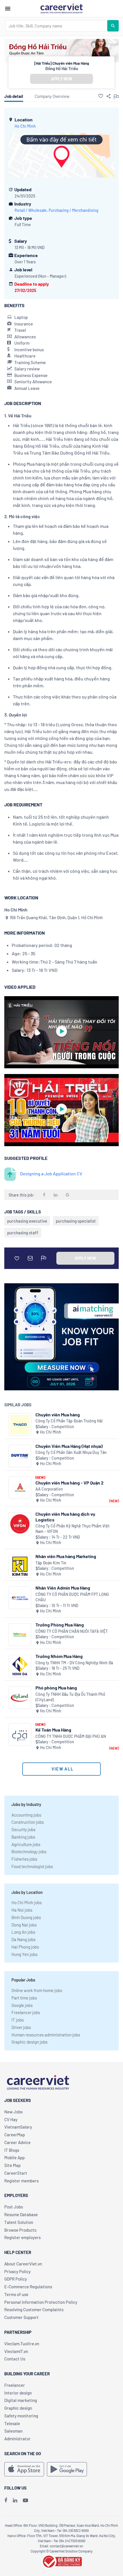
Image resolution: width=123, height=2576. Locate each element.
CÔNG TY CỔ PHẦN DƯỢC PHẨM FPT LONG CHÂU (72, 1597)
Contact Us (15, 2359)
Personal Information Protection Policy (41, 2302)
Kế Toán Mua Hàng (53, 1730)
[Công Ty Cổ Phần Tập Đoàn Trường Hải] (20, 1425)
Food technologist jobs (32, 1866)
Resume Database (21, 2214)
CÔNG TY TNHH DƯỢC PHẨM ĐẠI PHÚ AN (71, 1736)
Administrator (17, 2439)
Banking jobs (23, 1837)
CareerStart (16, 2173)
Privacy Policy (17, 2271)
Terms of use (16, 2294)
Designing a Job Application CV (51, 1173)
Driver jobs (21, 2027)
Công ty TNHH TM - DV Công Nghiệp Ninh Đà (74, 1663)
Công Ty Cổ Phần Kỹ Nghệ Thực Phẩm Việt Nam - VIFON (73, 1529)
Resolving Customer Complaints (34, 2309)
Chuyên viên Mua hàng (58, 1415)
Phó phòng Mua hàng (56, 1688)
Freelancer (15, 2385)
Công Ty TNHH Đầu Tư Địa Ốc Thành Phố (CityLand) (70, 1697)
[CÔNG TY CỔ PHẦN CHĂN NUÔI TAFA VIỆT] (20, 1635)
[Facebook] (6, 2500)
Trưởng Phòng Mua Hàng (60, 1625)
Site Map (12, 2165)
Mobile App (14, 2157)
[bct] (61, 2561)
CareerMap (15, 2135)
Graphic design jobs (29, 2042)
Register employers (22, 2237)
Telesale (12, 2423)
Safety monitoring (21, 2416)
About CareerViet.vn (23, 2264)
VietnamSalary (18, 2127)
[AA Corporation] (20, 1488)
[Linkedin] (15, 2500)
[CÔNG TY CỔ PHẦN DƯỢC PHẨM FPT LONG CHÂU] (20, 1598)
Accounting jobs (26, 1815)
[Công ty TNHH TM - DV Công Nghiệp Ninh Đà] (20, 1666)
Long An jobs (23, 1932)
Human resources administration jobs (46, 2035)
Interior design (18, 2393)
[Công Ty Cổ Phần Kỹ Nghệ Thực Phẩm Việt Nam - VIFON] (20, 1524)
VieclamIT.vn (16, 2351)
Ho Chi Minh (25, 126)
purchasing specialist (76, 1221)
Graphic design (18, 2408)
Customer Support (21, 2317)
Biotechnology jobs (29, 1851)
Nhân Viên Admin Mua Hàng (63, 1588)
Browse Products (20, 2230)
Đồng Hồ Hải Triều (62, 68)
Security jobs (23, 1829)
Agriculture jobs (26, 1844)
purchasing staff (23, 1233)
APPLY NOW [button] (61, 79)
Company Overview (52, 96)
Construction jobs (28, 1822)
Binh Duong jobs (26, 1917)
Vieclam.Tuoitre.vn (22, 2344)
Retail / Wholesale (31, 210)
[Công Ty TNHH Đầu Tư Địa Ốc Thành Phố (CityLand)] (20, 1698)
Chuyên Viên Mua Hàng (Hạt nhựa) (69, 1446)
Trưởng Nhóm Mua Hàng (59, 1656)
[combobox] (56, 26)
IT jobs (18, 2020)
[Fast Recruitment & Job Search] (61, 8)
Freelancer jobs (26, 2012)
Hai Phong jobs (25, 1947)
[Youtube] (25, 2500)
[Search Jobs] (113, 26)
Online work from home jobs (37, 1990)
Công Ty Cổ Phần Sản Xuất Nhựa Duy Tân (71, 1452)
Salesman (13, 2431)
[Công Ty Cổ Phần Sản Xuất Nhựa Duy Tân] (20, 1456)
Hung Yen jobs (24, 1954)
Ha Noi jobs (22, 1910)
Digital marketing (21, 2400)
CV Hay (11, 2119)
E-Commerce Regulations (28, 2287)
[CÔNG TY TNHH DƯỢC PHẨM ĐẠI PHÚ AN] (20, 1735)
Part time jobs (24, 1998)
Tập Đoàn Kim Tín (51, 1563)
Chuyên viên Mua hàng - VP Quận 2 (70, 1483)
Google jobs (22, 2005)
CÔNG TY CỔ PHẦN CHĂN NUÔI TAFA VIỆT (72, 1631)
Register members (21, 2181)
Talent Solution (19, 2222)
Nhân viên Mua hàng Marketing (66, 1556)
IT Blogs (12, 2150)
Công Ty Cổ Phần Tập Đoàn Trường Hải (69, 1421)
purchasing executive (27, 1221)
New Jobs (13, 2112)
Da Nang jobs (23, 1939)
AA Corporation (49, 1489)
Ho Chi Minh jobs (27, 1902)
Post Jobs (14, 2207)
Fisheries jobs (24, 1859)
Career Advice (17, 2142)
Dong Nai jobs (24, 1925)
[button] (101, 96)
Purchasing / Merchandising (74, 210)
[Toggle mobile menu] (8, 9)
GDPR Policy (16, 2279)
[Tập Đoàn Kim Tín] (20, 1566)
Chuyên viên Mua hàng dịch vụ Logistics (65, 1517)
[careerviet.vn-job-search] (24, 2469)
